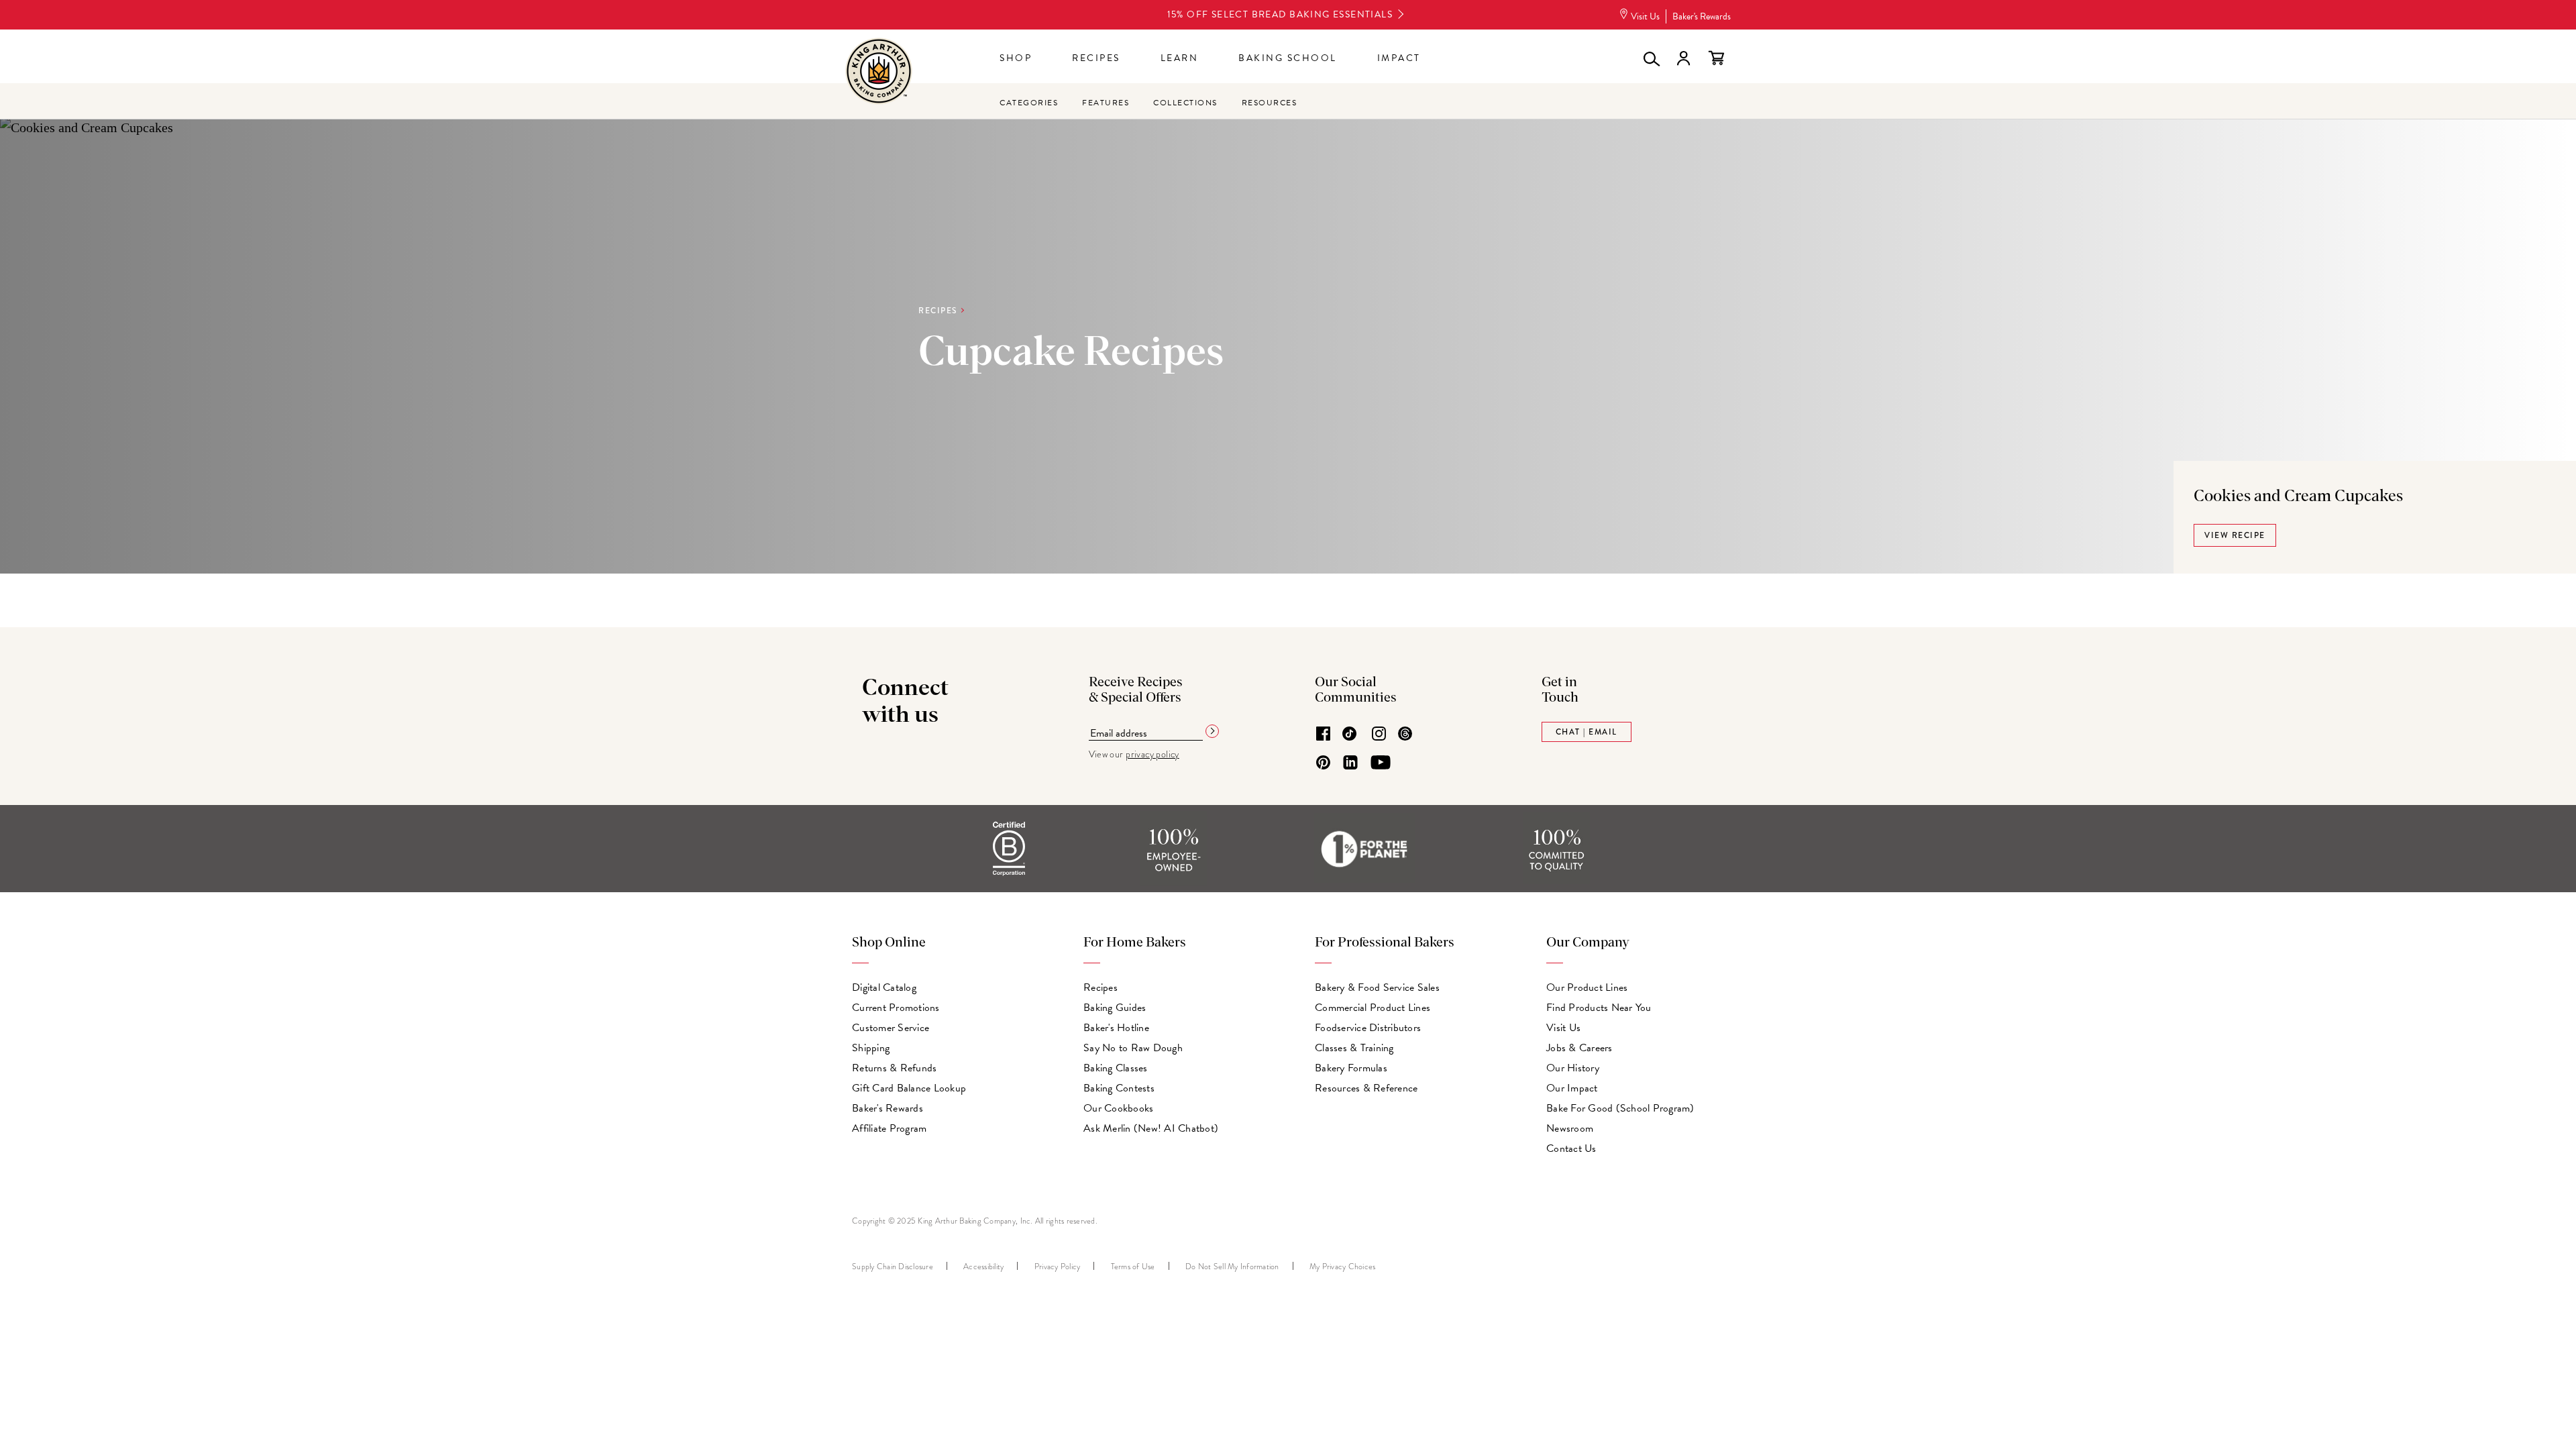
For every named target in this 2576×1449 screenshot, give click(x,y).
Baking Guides (1115, 1008)
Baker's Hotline (1116, 1028)
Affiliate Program (889, 1128)
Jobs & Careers (1579, 1048)
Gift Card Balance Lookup (909, 1088)
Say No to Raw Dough (1133, 1048)
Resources (1270, 103)
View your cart (1716, 58)
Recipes (1096, 58)
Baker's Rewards (1702, 16)
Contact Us (1571, 1148)
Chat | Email (1587, 732)
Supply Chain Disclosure (893, 1267)
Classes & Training (1354, 1048)
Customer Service (891, 1028)
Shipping (871, 1048)
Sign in (1683, 58)
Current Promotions (896, 1008)
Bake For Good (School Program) (1620, 1108)
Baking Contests (1119, 1088)
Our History (1573, 1068)
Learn (1180, 58)
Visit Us (1645, 16)
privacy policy (1152, 754)
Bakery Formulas (1351, 1068)
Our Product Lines (1587, 987)
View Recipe (2235, 535)
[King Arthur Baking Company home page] (879, 73)
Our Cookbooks (1118, 1108)
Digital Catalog (884, 987)
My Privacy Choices (1343, 1267)
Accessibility (983, 1267)
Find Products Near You (1599, 1008)
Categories (1029, 103)
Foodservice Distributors (1368, 1028)
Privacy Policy (1058, 1267)
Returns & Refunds (894, 1068)
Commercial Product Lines (1373, 1008)
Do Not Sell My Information (1232, 1267)
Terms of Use (1133, 1267)
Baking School (1288, 58)
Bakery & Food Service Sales (1377, 987)
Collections (1185, 103)
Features (1106, 103)
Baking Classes (1116, 1068)
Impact (1399, 58)
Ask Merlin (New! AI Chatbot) (1151, 1128)
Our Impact (1572, 1088)
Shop (1016, 58)
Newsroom (1570, 1128)
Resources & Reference (1366, 1088)
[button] (1650, 58)
